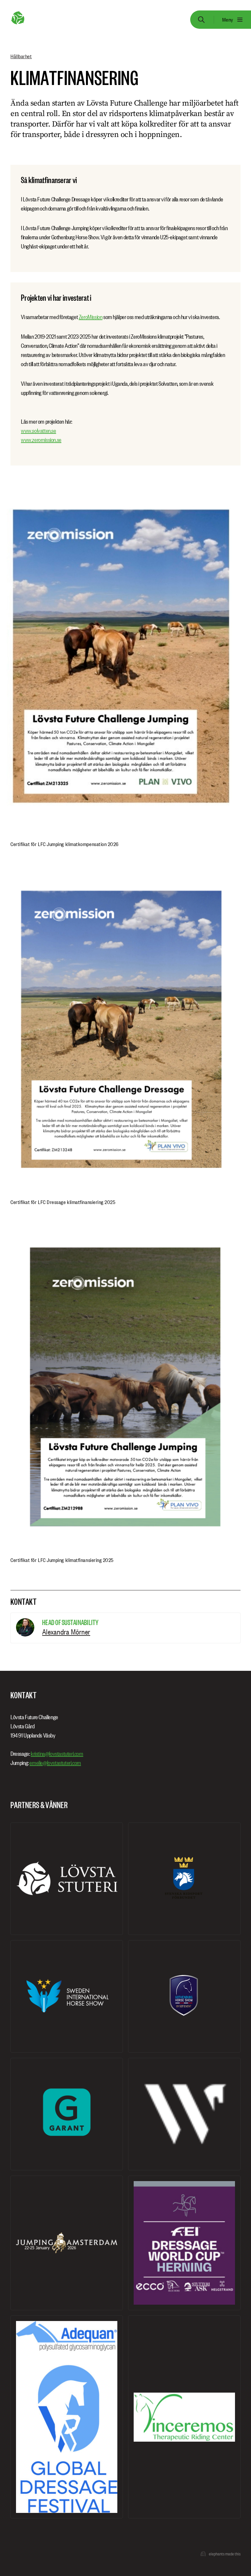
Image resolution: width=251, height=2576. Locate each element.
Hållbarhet (21, 56)
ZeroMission (91, 317)
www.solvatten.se (39, 431)
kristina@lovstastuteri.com (57, 1754)
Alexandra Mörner (66, 1632)
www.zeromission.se (41, 440)
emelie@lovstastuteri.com (55, 1763)
